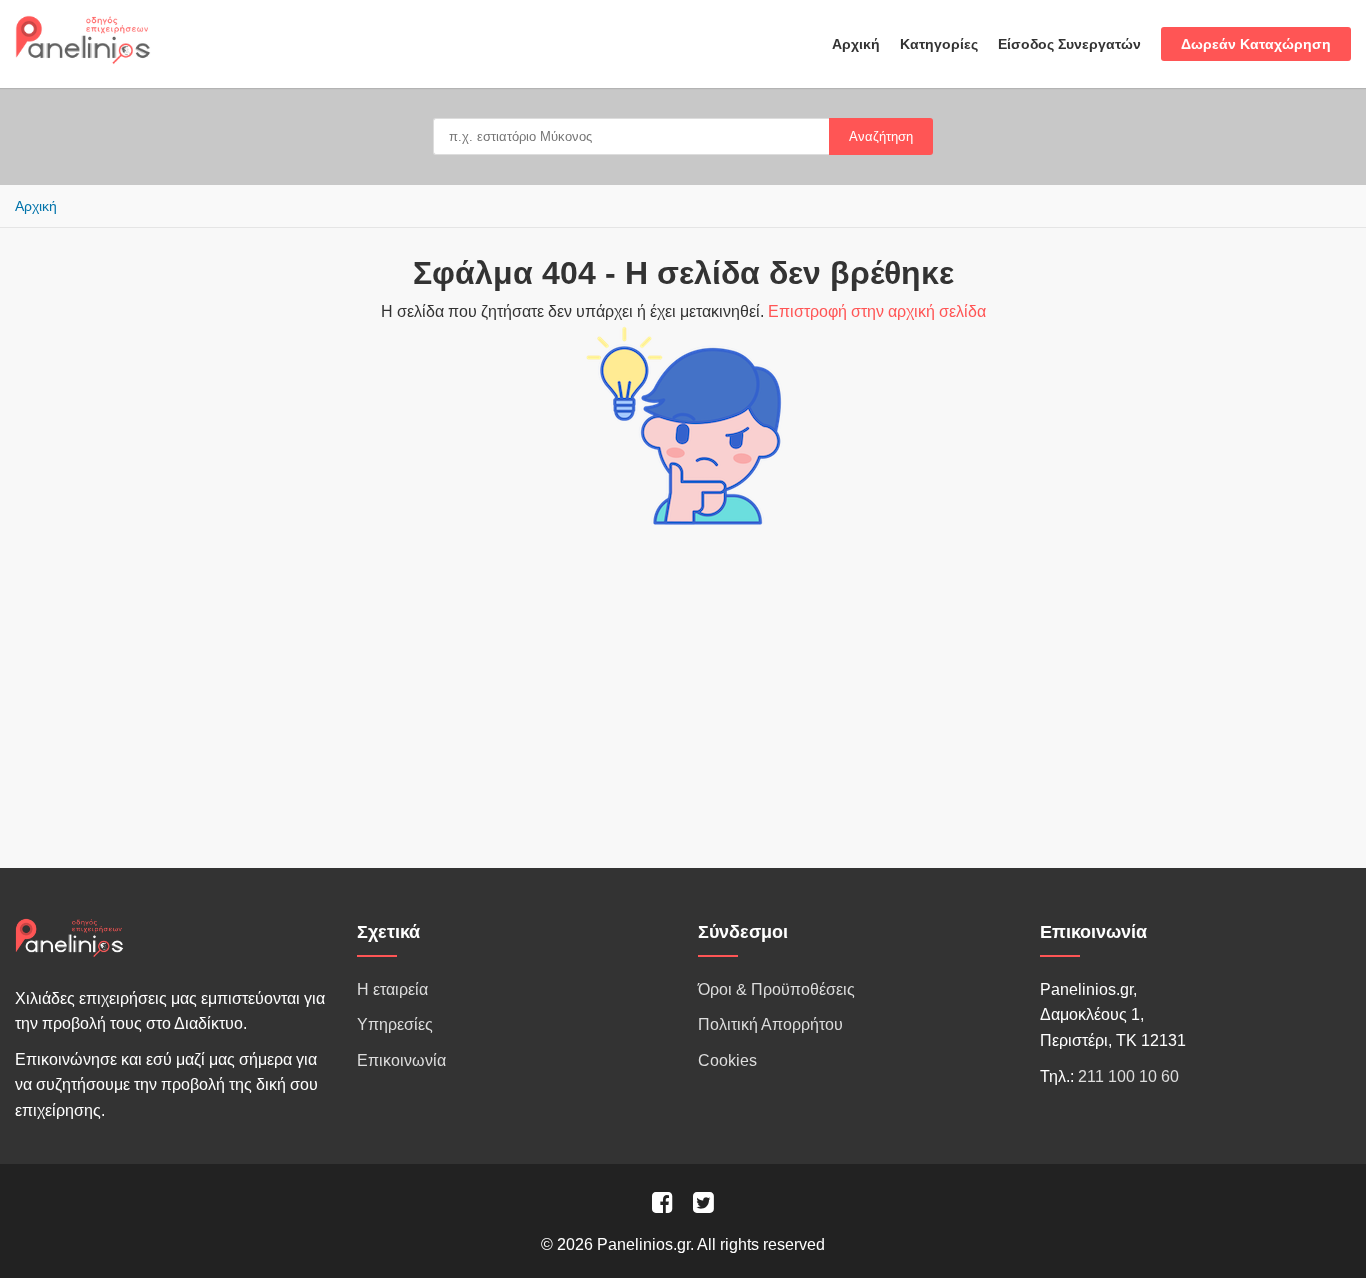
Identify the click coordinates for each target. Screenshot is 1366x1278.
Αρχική (856, 44)
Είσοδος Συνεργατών (1069, 44)
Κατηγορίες (939, 44)
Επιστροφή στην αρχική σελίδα (877, 311)
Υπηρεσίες (395, 1024)
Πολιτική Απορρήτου (770, 1024)
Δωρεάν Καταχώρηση (1256, 44)
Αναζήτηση (881, 136)
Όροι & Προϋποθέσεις (776, 989)
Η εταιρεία (392, 989)
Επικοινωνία (401, 1060)
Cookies (727, 1060)
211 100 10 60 (1128, 1076)
